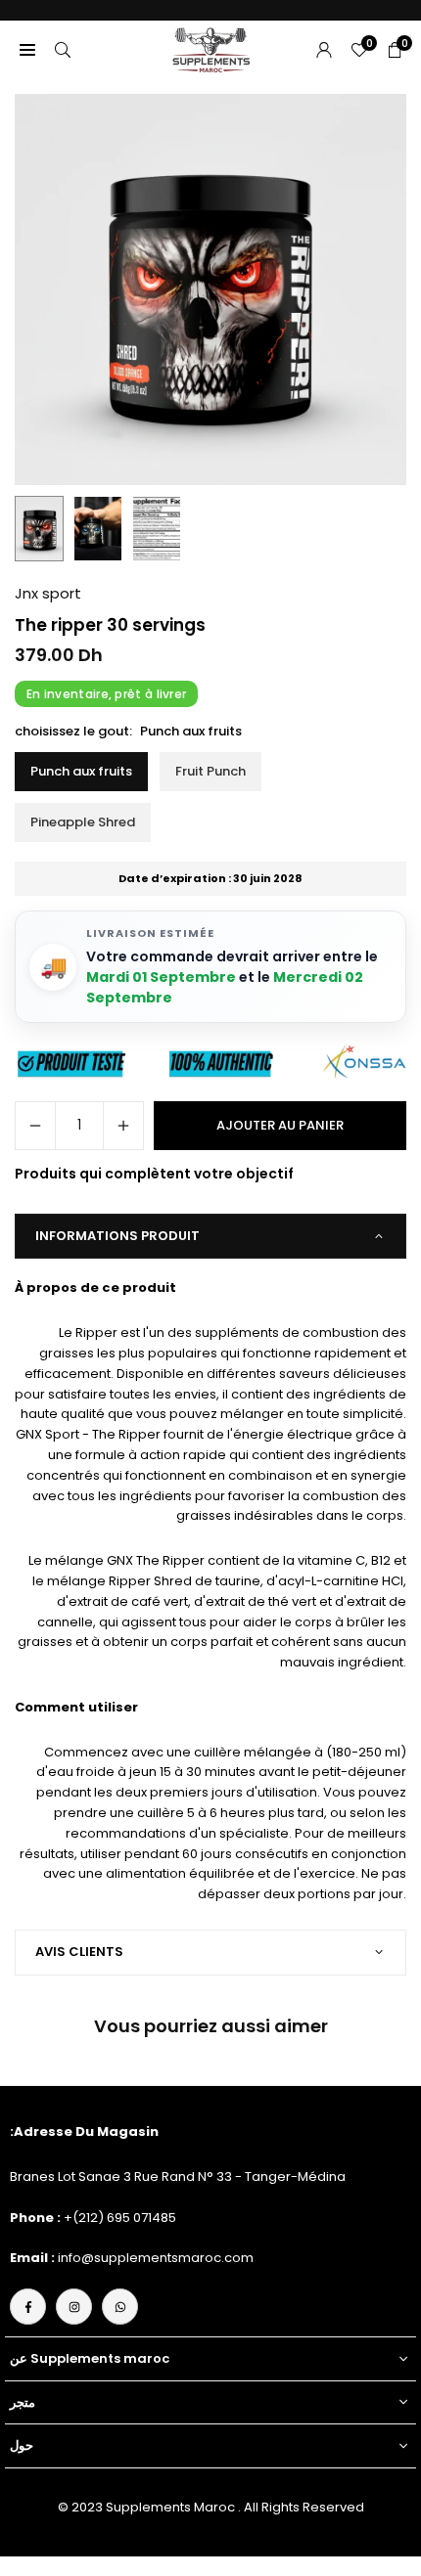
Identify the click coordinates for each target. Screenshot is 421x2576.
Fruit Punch (210, 771)
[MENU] (27, 50)
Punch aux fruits (81, 771)
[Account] (324, 50)
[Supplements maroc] (211, 48)
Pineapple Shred (83, 822)
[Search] (63, 50)
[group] (210, 289)
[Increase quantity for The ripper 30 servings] (123, 1126)
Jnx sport (48, 593)
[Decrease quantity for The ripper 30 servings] (35, 1126)
